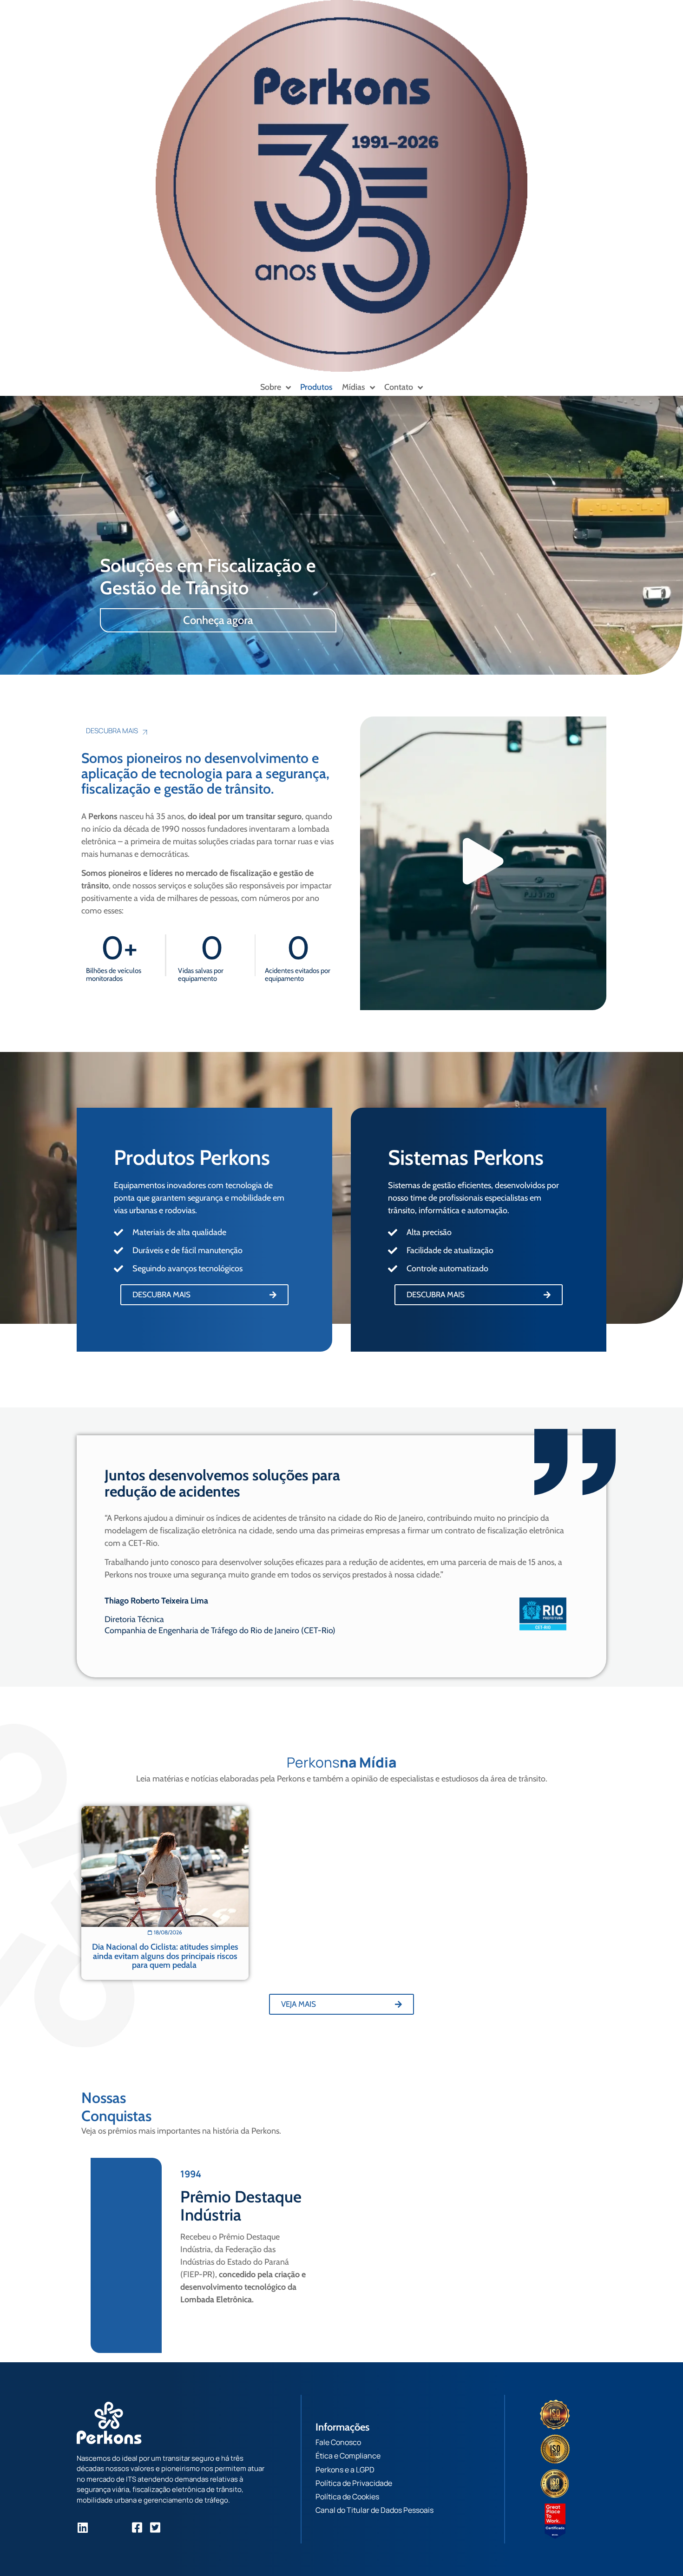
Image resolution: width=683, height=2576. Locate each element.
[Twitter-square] (155, 2527)
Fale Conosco (338, 2442)
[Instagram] (101, 2527)
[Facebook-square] (137, 2527)
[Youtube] (119, 2527)
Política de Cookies (347, 2497)
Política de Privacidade (354, 2483)
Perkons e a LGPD (345, 2470)
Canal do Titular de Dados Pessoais (374, 2510)
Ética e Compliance (348, 2456)
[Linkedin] (82, 2527)
